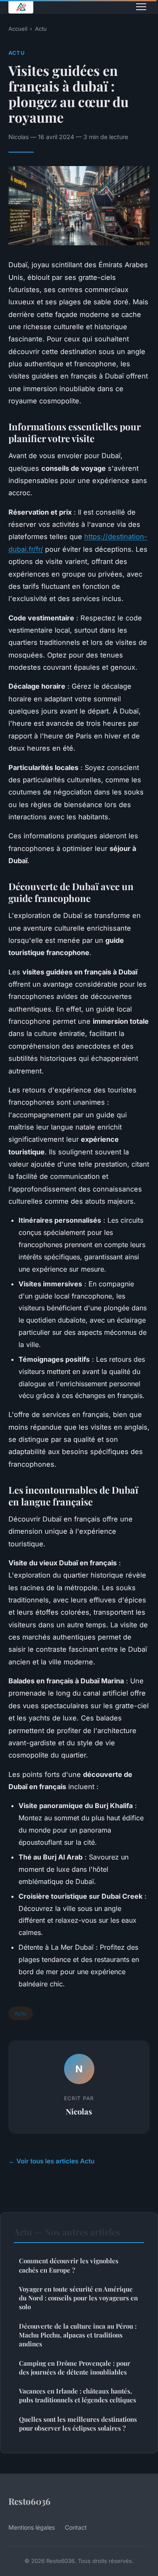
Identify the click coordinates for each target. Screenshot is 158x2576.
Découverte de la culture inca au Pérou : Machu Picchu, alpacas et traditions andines (78, 2335)
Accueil (18, 29)
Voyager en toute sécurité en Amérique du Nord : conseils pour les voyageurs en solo (78, 2298)
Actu (41, 29)
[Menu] (141, 7)
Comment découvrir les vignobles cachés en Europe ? (69, 2265)
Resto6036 (29, 2501)
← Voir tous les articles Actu (51, 2161)
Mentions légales (32, 2527)
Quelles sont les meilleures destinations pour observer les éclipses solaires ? (78, 2424)
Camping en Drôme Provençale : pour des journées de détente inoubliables (75, 2368)
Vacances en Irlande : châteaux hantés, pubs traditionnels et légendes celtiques (78, 2395)
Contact (76, 2527)
